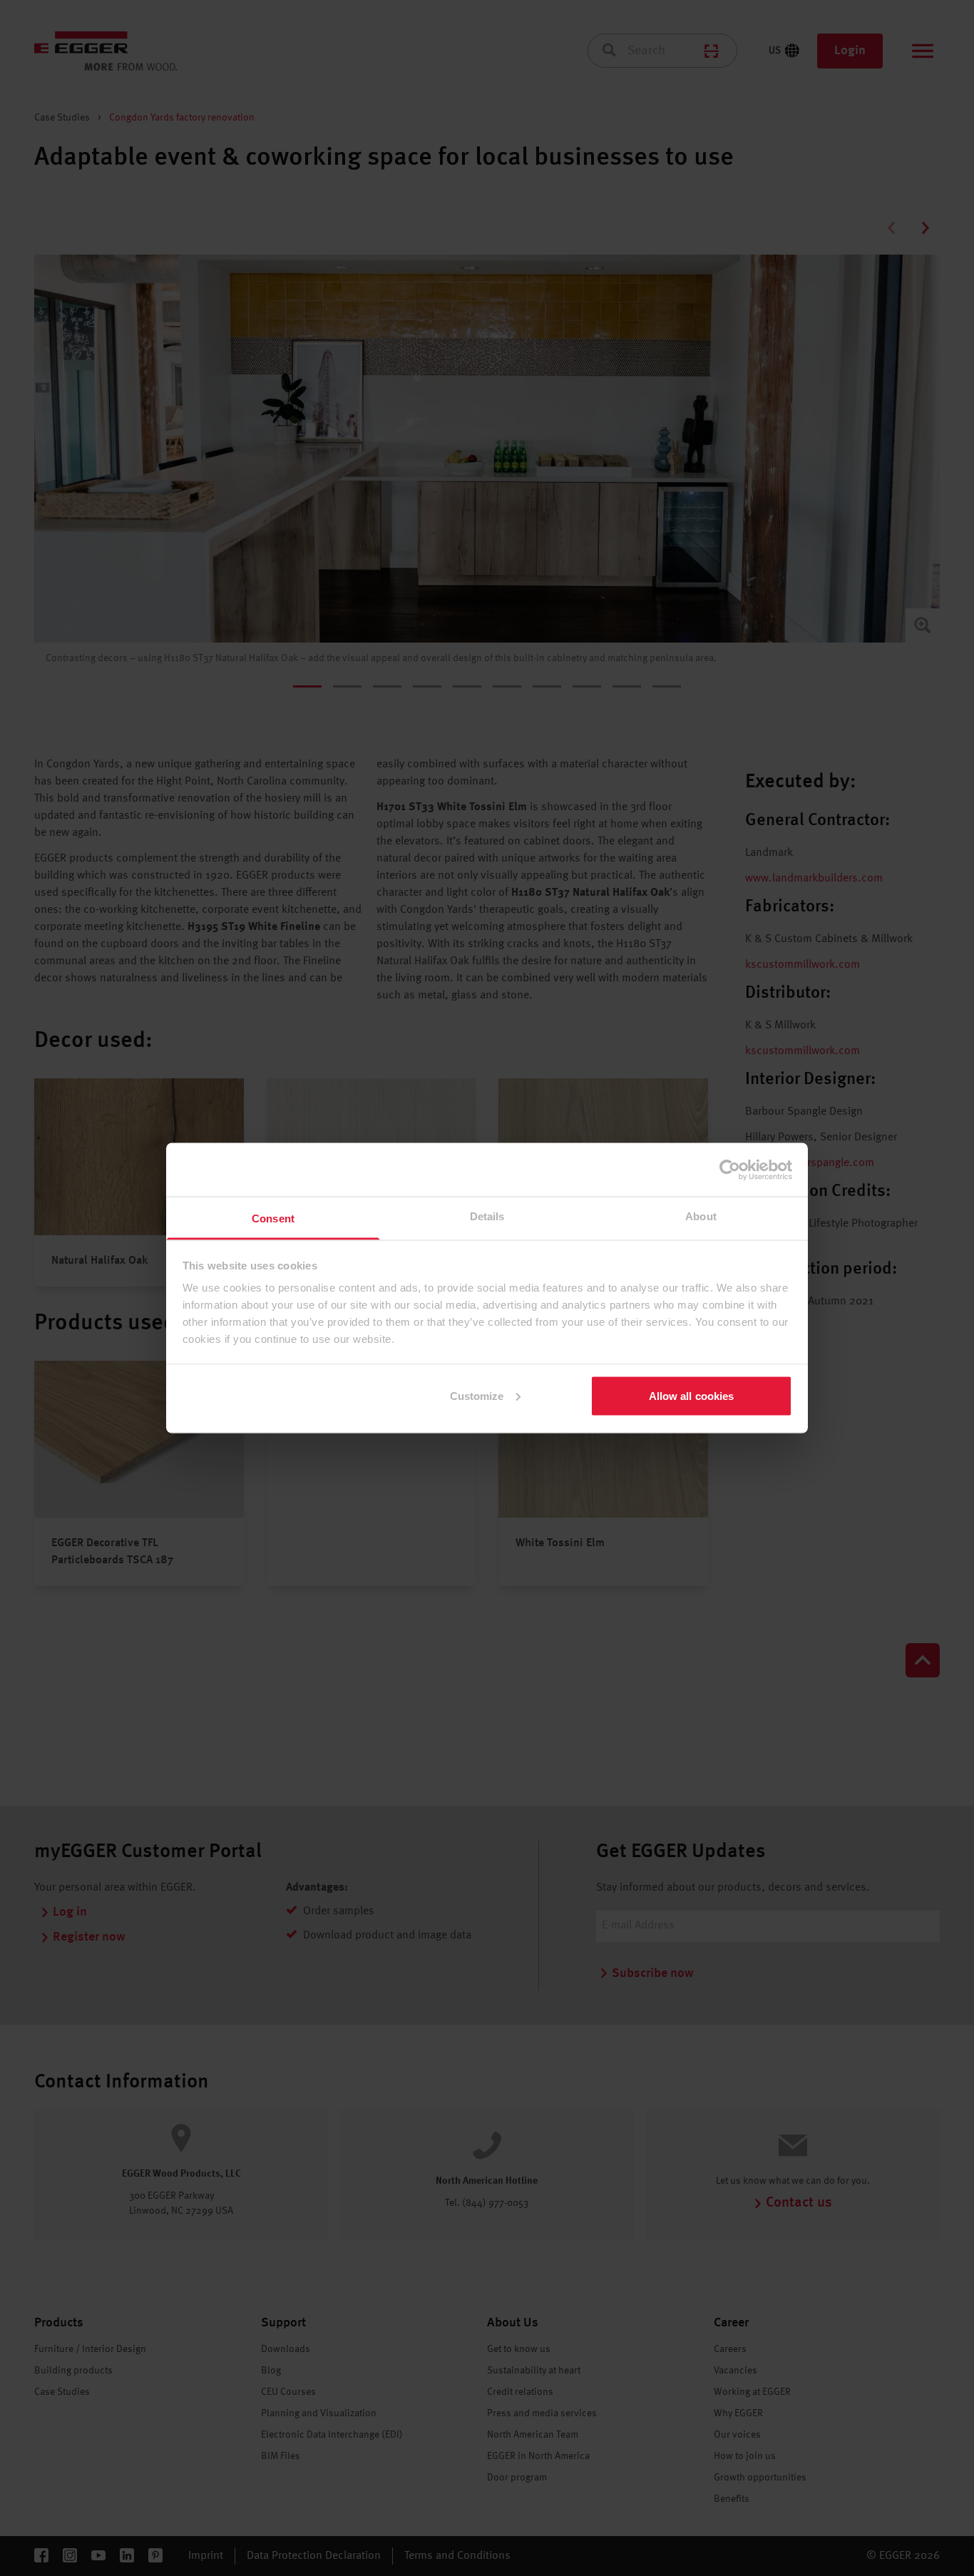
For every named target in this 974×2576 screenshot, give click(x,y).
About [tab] (701, 1216)
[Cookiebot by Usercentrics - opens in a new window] (730, 1170)
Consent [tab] (273, 1218)
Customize (477, 1395)
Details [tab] (487, 1216)
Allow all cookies (692, 1395)
